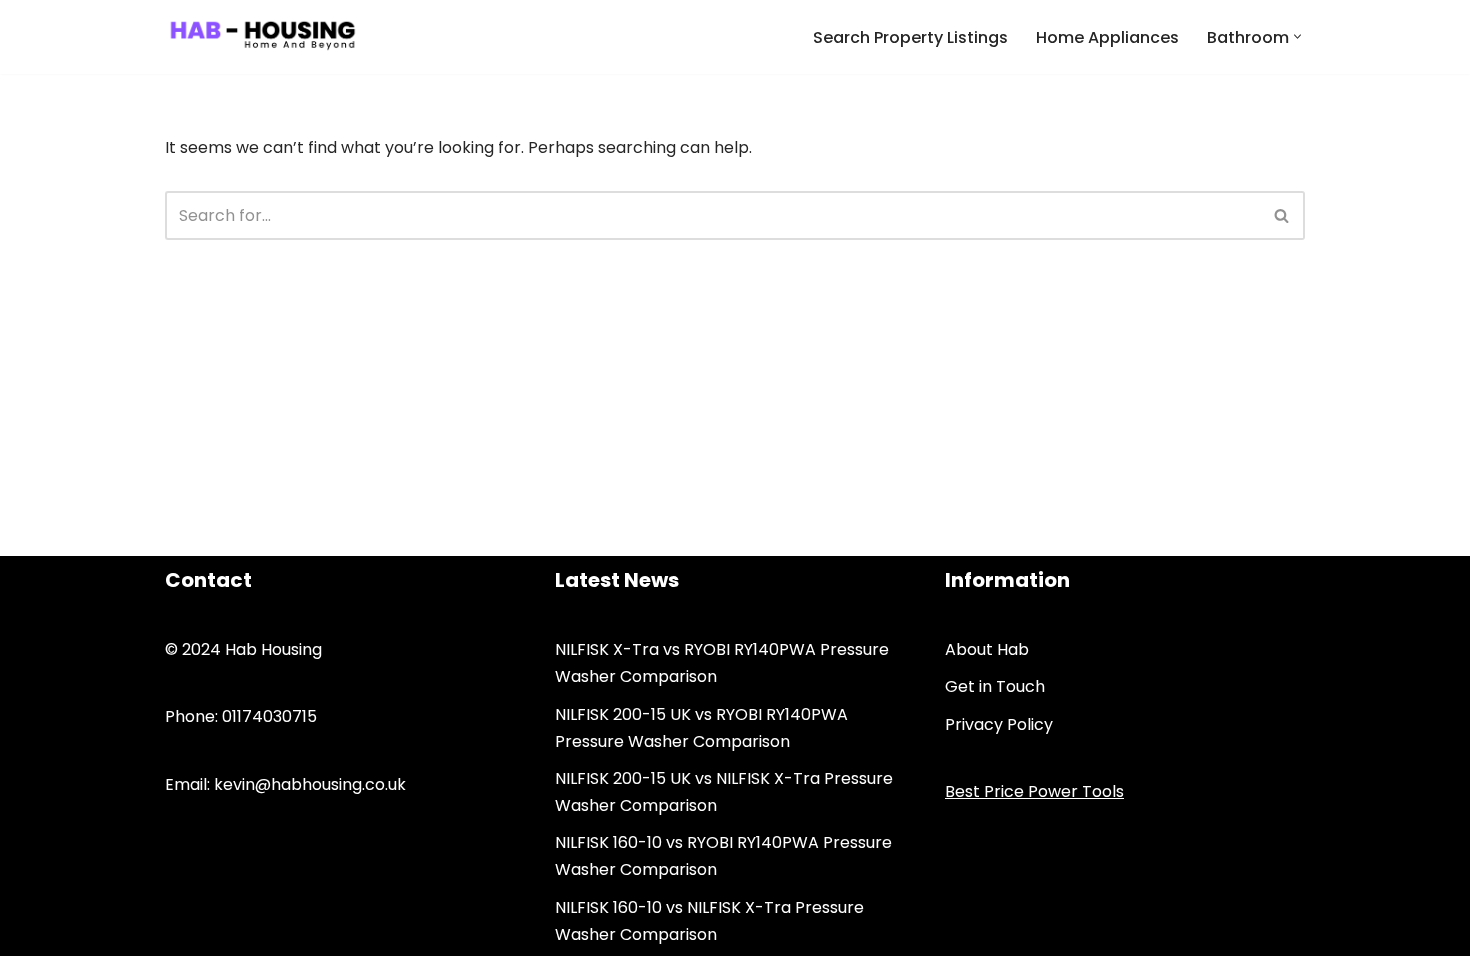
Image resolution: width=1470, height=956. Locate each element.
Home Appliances (1107, 37)
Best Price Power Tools (1034, 791)
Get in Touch (995, 686)
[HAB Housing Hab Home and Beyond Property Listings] (262, 37)
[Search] (1282, 215)
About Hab (987, 649)
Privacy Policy (999, 724)
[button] (1297, 36)
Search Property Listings (910, 37)
